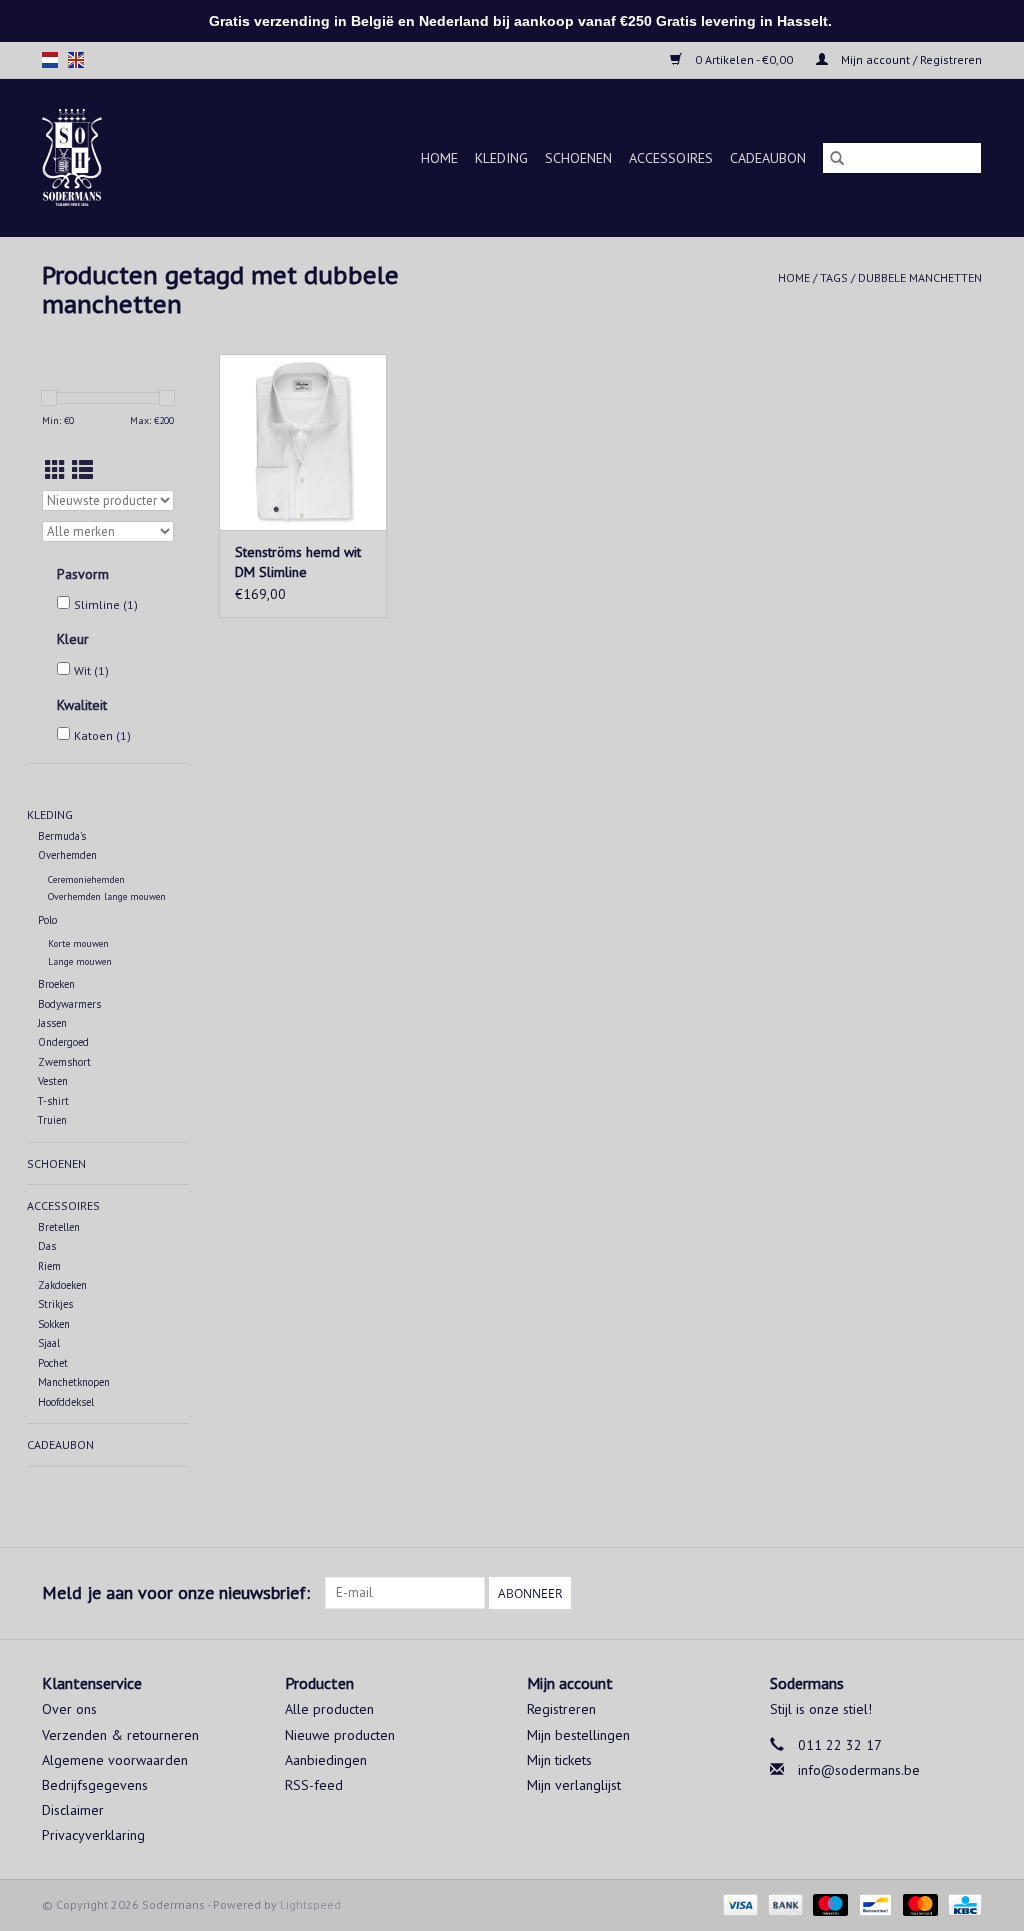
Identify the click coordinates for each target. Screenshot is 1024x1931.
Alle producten (329, 1709)
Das (47, 1246)
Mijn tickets (559, 1760)
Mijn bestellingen (578, 1735)
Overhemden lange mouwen (107, 896)
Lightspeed (310, 1904)
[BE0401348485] (87, 157)
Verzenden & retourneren (120, 1735)
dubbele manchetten (920, 277)
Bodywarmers (69, 1004)
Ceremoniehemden (86, 879)
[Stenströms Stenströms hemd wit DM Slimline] (303, 442)
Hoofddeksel (66, 1402)
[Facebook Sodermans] (930, 1593)
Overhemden (67, 855)
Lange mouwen (80, 961)
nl (50, 60)
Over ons (69, 1709)
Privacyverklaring (93, 1835)
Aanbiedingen (326, 1760)
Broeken (56, 984)
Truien (52, 1120)
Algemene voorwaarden (115, 1760)
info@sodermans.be (859, 1770)
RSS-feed (314, 1785)
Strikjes (55, 1304)
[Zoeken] (837, 158)
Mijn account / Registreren (910, 59)
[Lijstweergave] (82, 470)
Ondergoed (63, 1042)
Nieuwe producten (340, 1735)
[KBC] (961, 1903)
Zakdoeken (62, 1285)
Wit (91, 670)
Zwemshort (64, 1062)
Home (439, 158)
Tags (834, 277)
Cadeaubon (768, 158)
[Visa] (738, 1903)
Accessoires (671, 158)
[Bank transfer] (783, 1903)
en (76, 60)
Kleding (501, 158)
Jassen (52, 1023)
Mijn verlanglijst (574, 1785)
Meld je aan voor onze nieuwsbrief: (176, 1592)
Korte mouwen (78, 943)
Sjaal (49, 1343)
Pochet (53, 1363)
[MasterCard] (918, 1903)
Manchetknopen (74, 1382)
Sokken (54, 1324)
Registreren (561, 1709)
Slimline (106, 604)
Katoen (102, 735)
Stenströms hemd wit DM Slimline (298, 562)
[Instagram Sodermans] (966, 1593)
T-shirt (53, 1101)
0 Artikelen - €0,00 (744, 59)
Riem (49, 1266)
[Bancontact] (873, 1903)
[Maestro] (828, 1903)
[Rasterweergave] (55, 470)
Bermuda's (62, 836)
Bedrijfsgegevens (95, 1785)
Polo (47, 920)
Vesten (53, 1081)
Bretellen (59, 1227)
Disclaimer (73, 1810)
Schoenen (578, 158)
